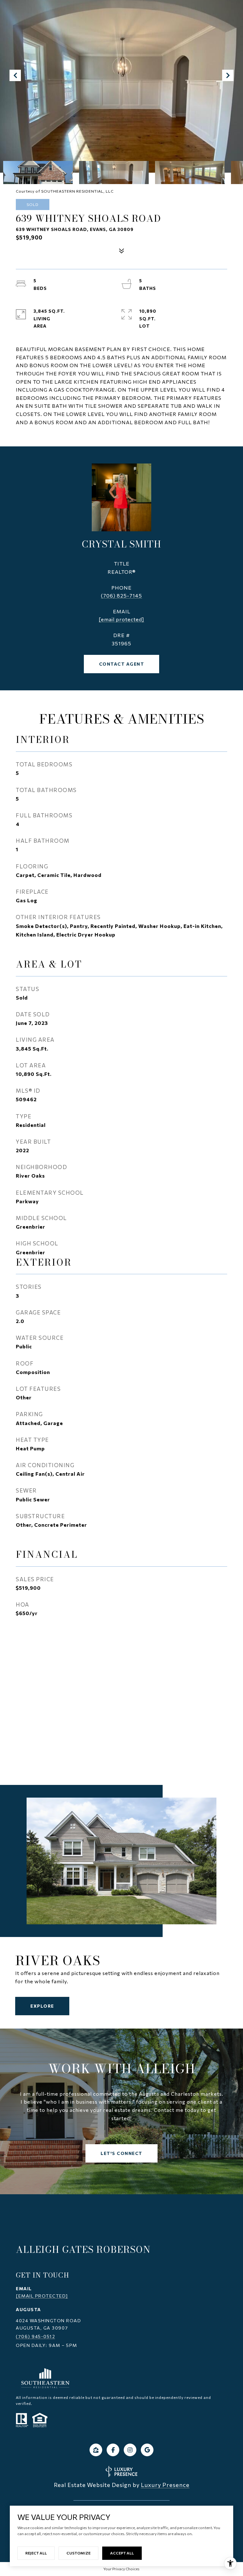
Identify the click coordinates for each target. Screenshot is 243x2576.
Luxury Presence (165, 2485)
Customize (78, 2553)
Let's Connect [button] (121, 2153)
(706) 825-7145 (121, 595)
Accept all (122, 2553)
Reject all (36, 2553)
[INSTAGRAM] (130, 2450)
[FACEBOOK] (113, 2450)
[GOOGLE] (147, 2450)
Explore (42, 2006)
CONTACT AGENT (122, 664)
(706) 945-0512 (35, 2336)
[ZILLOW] (96, 2450)
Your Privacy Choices (121, 2569)
